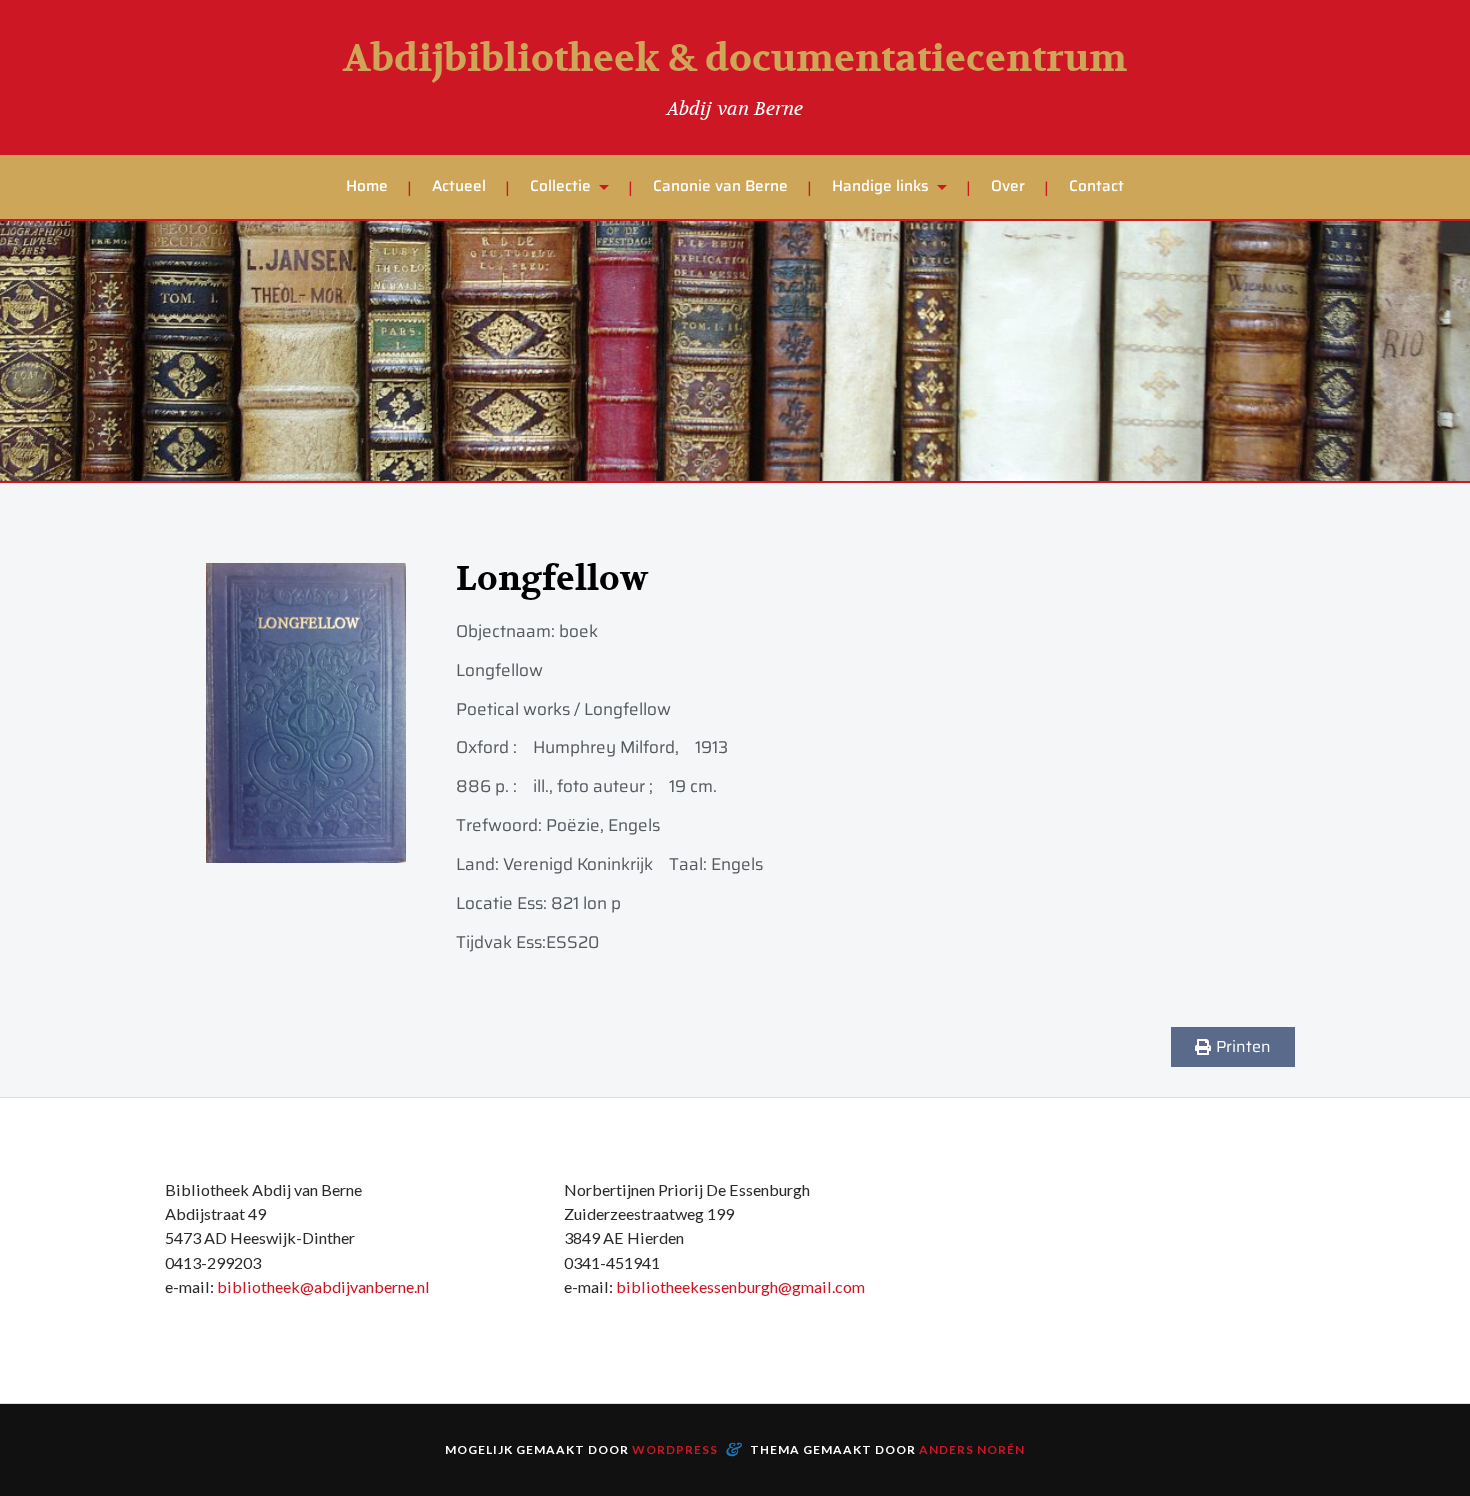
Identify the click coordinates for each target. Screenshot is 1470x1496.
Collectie (560, 186)
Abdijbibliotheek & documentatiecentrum (735, 59)
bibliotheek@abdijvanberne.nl (323, 1286)
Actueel (459, 186)
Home (367, 186)
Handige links (880, 186)
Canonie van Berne (720, 186)
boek (578, 631)
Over (1008, 186)
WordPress (675, 1449)
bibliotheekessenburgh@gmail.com (740, 1286)
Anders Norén (972, 1449)
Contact (1096, 186)
